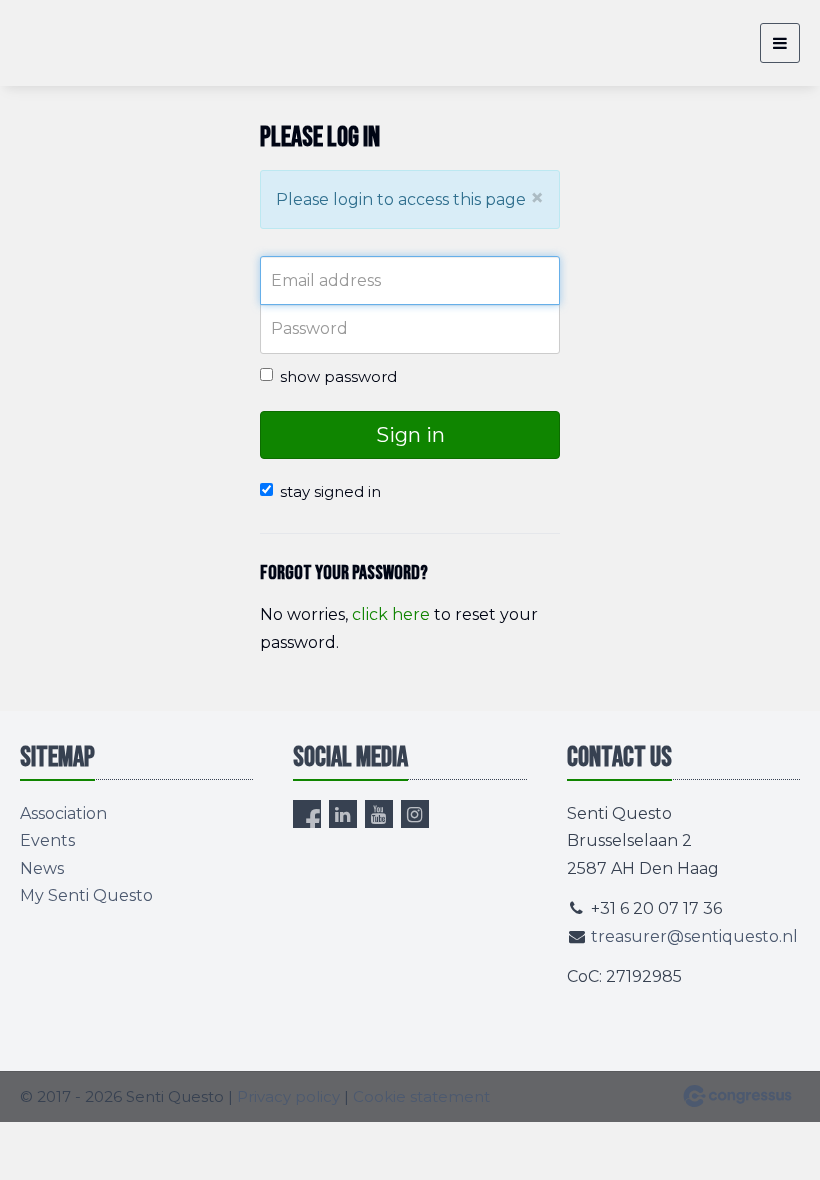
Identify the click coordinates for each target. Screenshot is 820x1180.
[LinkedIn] (343, 814)
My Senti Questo (86, 895)
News (42, 868)
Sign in (410, 435)
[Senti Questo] (70, 43)
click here (391, 614)
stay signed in (330, 491)
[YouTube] (379, 814)
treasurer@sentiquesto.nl (694, 936)
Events (47, 840)
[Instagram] (415, 814)
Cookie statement (421, 1096)
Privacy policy (288, 1096)
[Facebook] (307, 814)
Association (63, 813)
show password (338, 376)
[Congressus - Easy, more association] (737, 1096)
